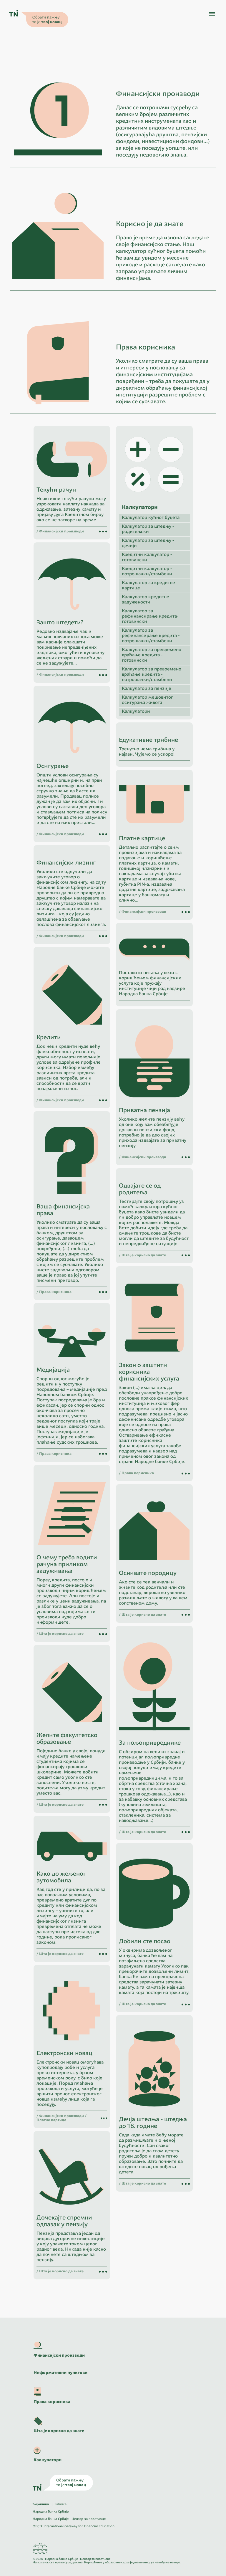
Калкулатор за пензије (147, 689)
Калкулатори (136, 712)
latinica (61, 2504)
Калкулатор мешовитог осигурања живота (147, 700)
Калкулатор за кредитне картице (148, 586)
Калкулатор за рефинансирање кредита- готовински (150, 617)
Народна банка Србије (51, 2512)
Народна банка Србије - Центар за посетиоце (69, 2519)
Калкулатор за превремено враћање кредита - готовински (152, 655)
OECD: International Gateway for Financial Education (74, 2527)
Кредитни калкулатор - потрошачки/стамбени (147, 572)
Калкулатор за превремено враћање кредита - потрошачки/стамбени (152, 675)
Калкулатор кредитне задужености (146, 600)
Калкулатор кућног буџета (151, 518)
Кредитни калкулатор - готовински (147, 558)
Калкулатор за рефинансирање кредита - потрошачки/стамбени (151, 636)
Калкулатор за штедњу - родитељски (148, 529)
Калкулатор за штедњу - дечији (148, 543)
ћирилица (41, 2504)
